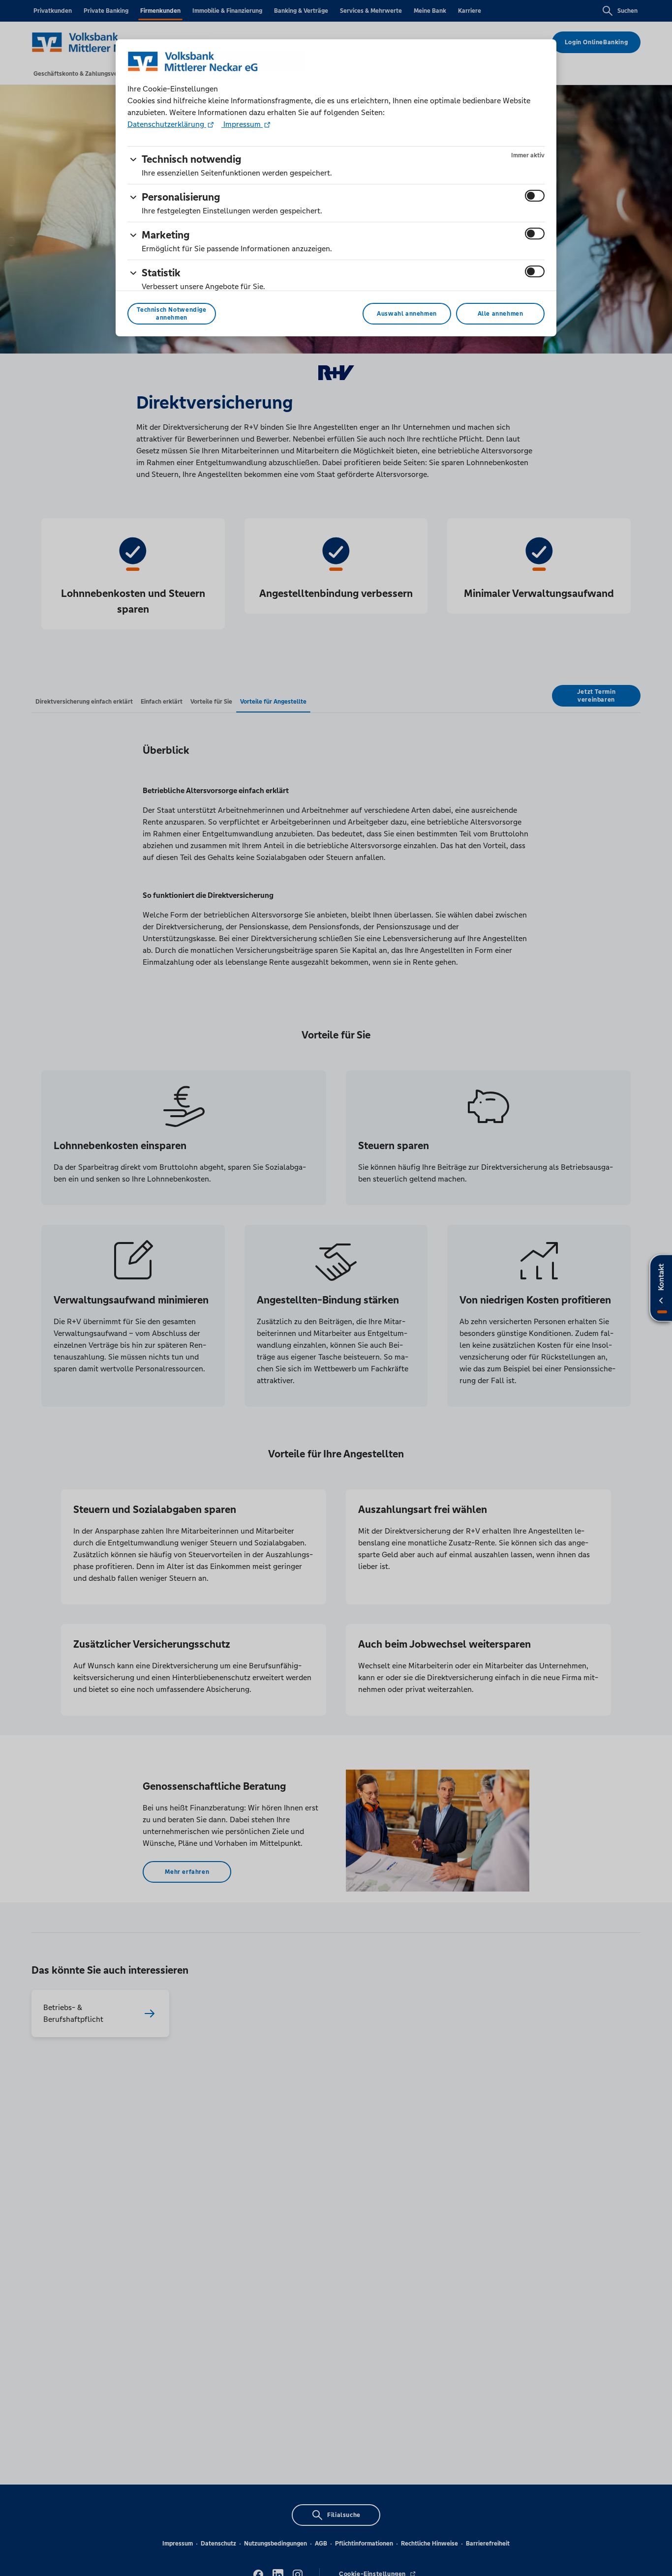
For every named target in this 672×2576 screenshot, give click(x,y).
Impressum (242, 124)
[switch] (535, 196)
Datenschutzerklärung (167, 124)
